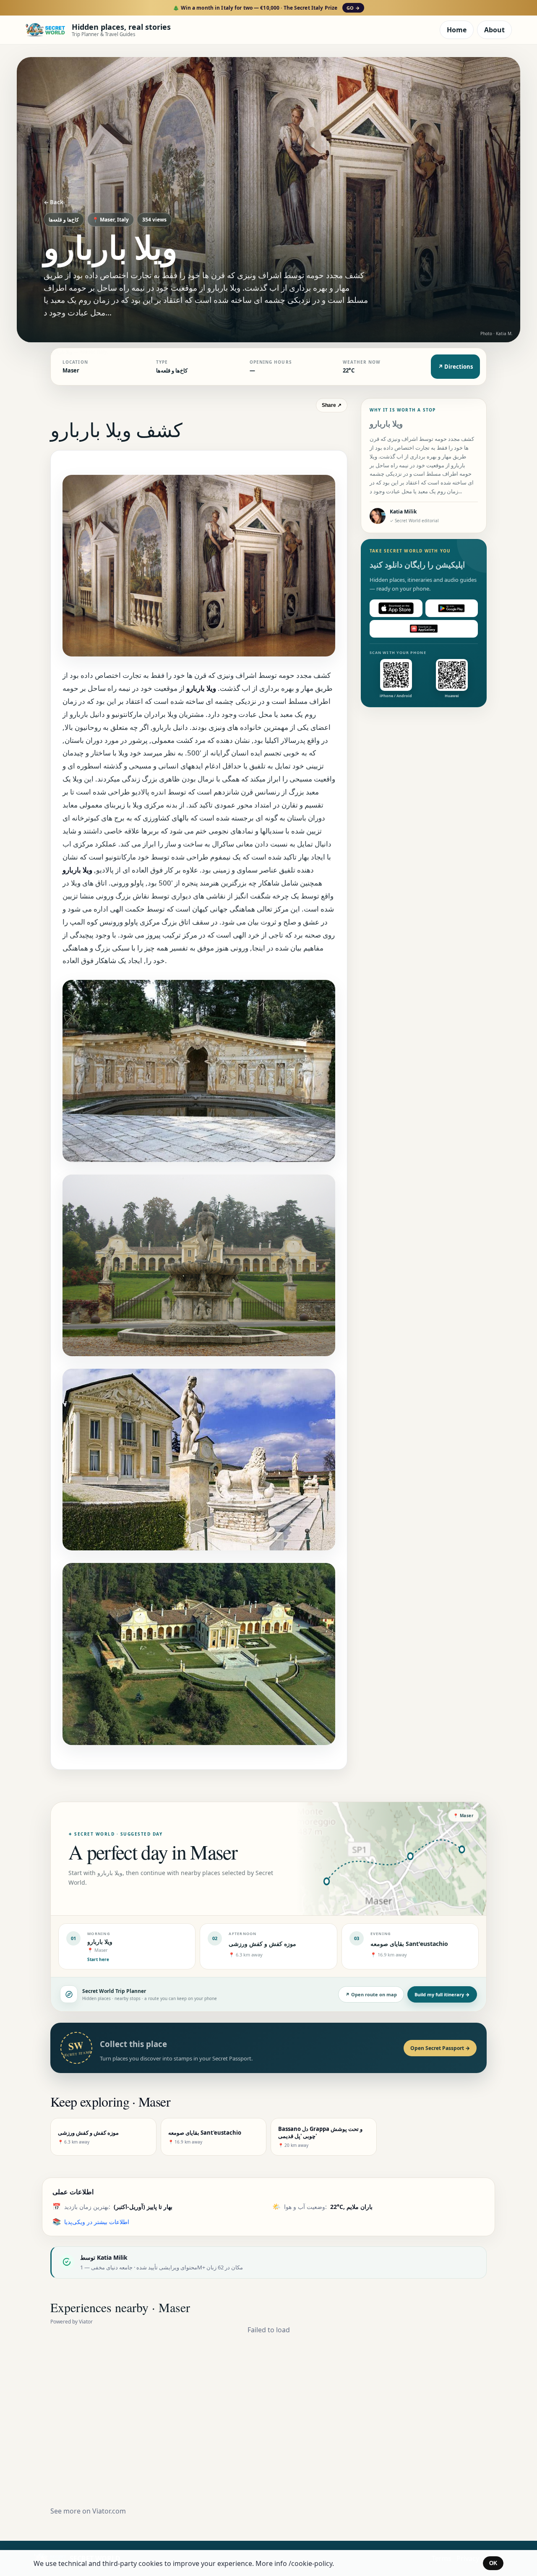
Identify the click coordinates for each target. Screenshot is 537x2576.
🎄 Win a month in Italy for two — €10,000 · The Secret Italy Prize (266, 8)
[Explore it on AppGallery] (424, 629)
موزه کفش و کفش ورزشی (262, 1944)
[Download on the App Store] (396, 608)
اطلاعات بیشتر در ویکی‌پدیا (97, 2222)
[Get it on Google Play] (452, 608)
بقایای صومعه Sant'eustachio (409, 1944)
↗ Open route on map (371, 1994)
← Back (53, 202)
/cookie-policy (310, 2563)
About (494, 30)
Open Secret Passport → (440, 2048)
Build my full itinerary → (442, 1994)
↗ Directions (455, 367)
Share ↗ (332, 405)
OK (493, 2563)
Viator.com (109, 2511)
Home (457, 30)
